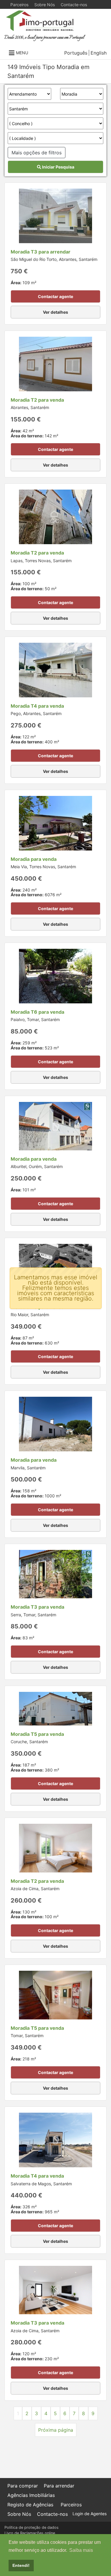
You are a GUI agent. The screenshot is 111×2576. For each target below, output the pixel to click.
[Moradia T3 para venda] (55, 1574)
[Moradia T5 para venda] (55, 1708)
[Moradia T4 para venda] (55, 670)
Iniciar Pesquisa (58, 167)
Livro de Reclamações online (30, 2533)
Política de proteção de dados (32, 2527)
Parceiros (19, 5)
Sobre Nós (45, 5)
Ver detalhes (55, 312)
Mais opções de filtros (37, 153)
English (99, 53)
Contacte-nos (74, 5)
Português (76, 53)
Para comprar (23, 2486)
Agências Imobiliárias (31, 2495)
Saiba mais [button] (81, 2550)
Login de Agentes (90, 2514)
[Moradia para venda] (55, 822)
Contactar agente (55, 296)
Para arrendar (59, 2486)
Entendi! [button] (21, 2565)
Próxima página (56, 2430)
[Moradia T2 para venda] (55, 364)
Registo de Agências (30, 2505)
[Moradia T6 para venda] (55, 976)
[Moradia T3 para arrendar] (55, 215)
